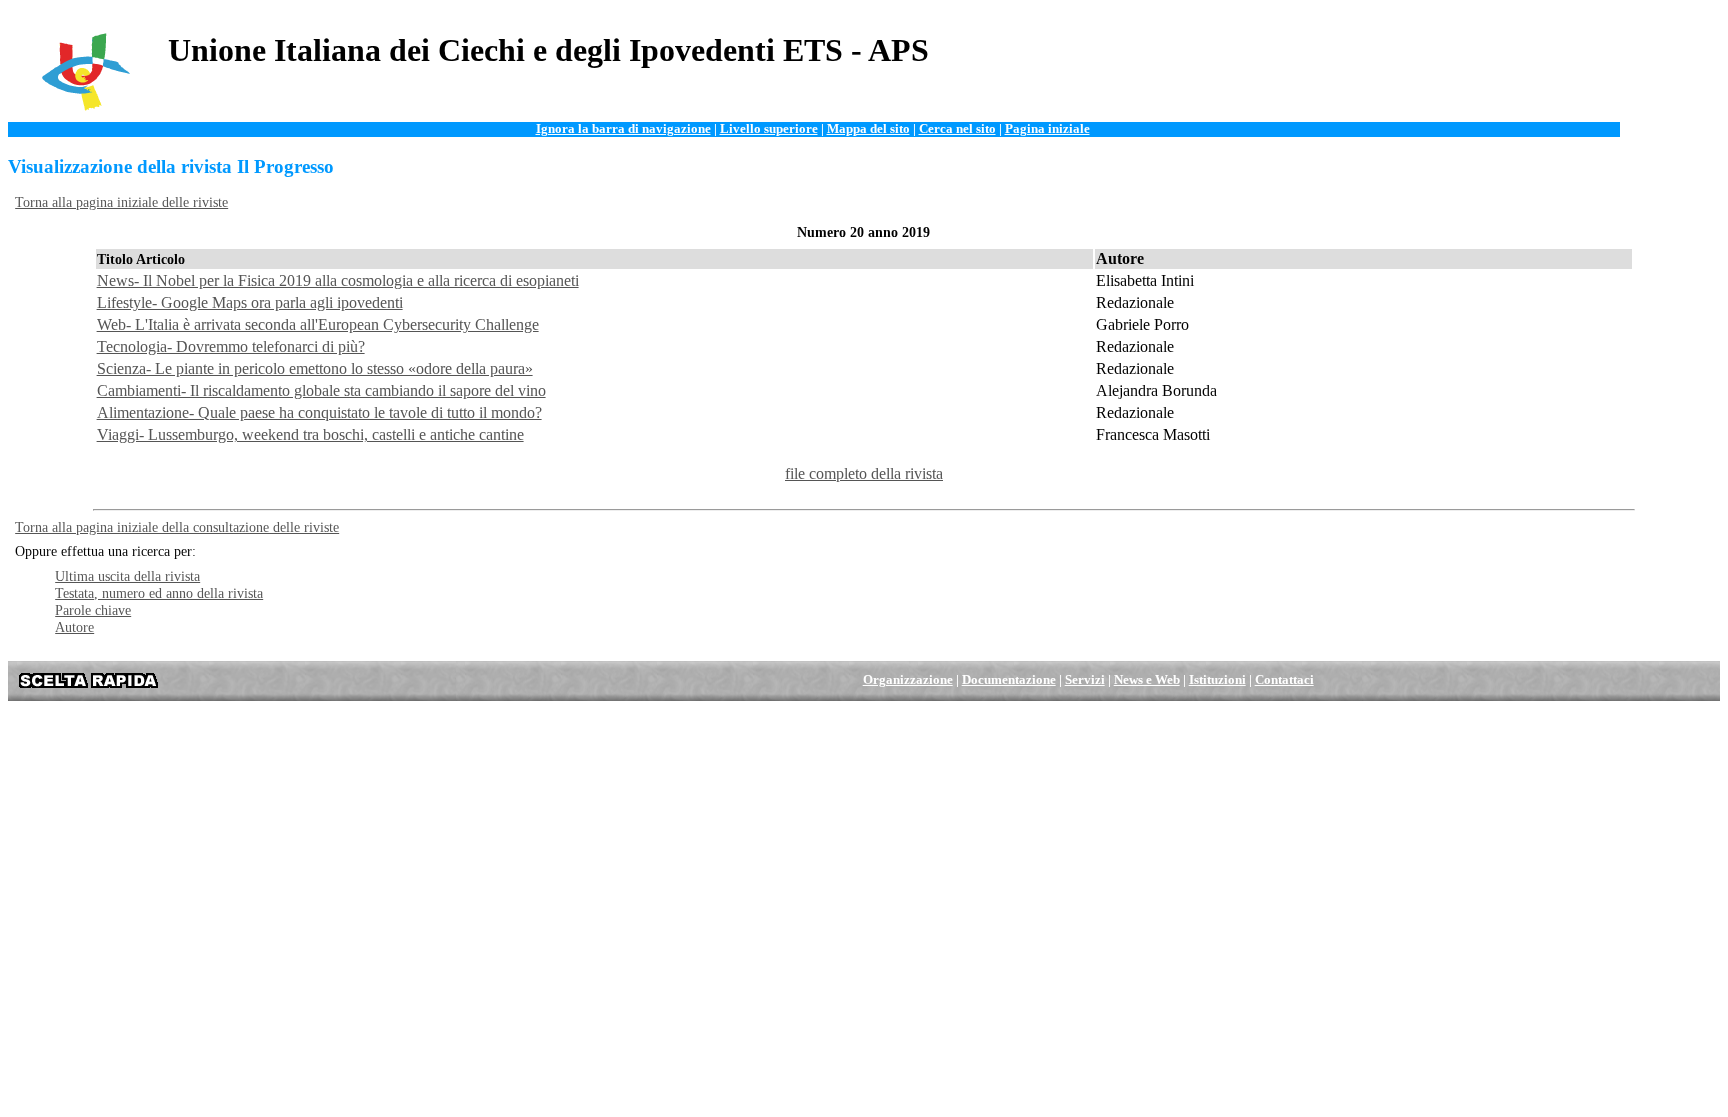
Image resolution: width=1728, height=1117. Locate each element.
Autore (74, 627)
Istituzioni (1217, 680)
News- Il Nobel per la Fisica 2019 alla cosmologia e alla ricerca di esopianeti (338, 280)
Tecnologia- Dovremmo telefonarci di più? (231, 346)
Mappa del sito (868, 129)
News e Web (1147, 680)
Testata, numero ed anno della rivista (159, 593)
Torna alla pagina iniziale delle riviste (121, 202)
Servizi (1085, 680)
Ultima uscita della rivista (127, 576)
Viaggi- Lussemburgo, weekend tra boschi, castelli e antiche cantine (310, 434)
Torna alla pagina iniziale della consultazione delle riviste (177, 527)
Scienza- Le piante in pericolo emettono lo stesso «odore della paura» (315, 368)
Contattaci (1284, 680)
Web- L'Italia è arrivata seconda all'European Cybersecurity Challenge (318, 324)
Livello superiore (769, 129)
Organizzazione (908, 680)
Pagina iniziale (1047, 129)
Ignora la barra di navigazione (623, 129)
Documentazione (1009, 680)
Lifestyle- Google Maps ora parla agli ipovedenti (250, 302)
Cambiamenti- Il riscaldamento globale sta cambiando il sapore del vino (321, 390)
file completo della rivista (864, 473)
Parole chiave (93, 610)
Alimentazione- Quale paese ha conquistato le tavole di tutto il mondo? (319, 412)
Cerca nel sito (957, 129)
